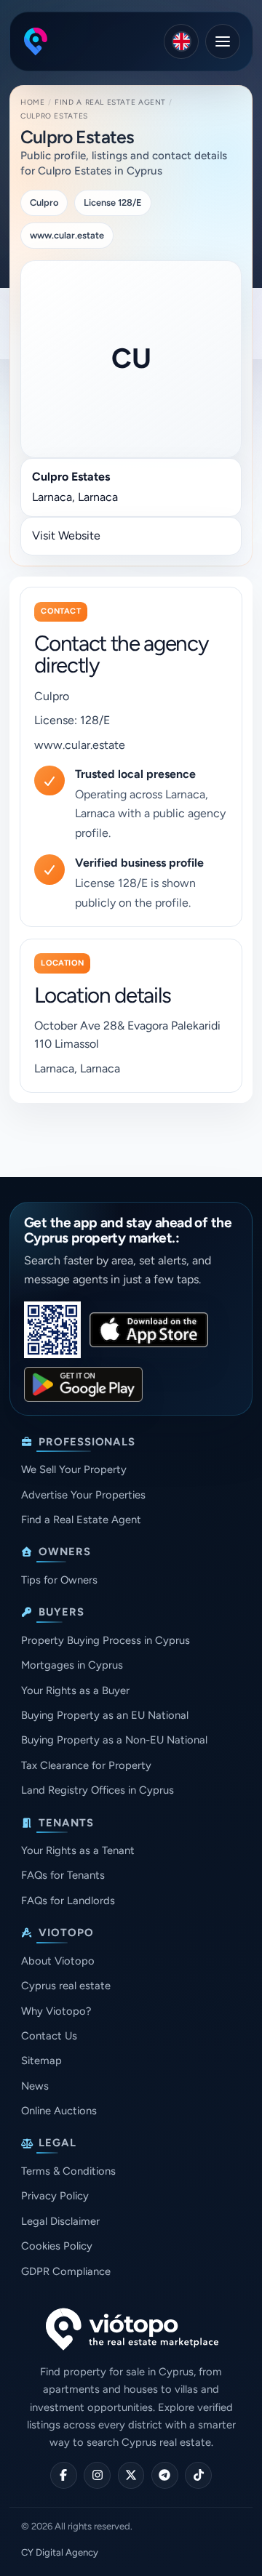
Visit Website (66, 535)
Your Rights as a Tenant (78, 1850)
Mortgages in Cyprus (72, 1665)
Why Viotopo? (56, 2011)
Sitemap (41, 2061)
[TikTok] (198, 2475)
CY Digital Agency (60, 2552)
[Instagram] (97, 2475)
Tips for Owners (59, 1580)
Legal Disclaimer (60, 2221)
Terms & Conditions (68, 2171)
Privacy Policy (55, 2196)
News (35, 2086)
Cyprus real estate (66, 1986)
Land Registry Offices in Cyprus (98, 1790)
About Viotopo (58, 1961)
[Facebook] (64, 2475)
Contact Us (49, 2036)
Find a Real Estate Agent (110, 102)
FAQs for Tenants (63, 1875)
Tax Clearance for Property (86, 1765)
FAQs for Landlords (68, 1901)
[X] (131, 2475)
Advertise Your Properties (83, 1495)
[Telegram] (165, 2475)
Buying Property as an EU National (105, 1715)
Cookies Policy (57, 2246)
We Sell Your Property (74, 1469)
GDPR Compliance (66, 2271)
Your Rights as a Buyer (75, 1690)
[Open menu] (223, 41)
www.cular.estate (80, 745)
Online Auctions (59, 2111)
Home (32, 102)
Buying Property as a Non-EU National (114, 1740)
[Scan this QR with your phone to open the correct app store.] (52, 1330)
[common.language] (181, 41)
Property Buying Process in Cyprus (106, 1640)
